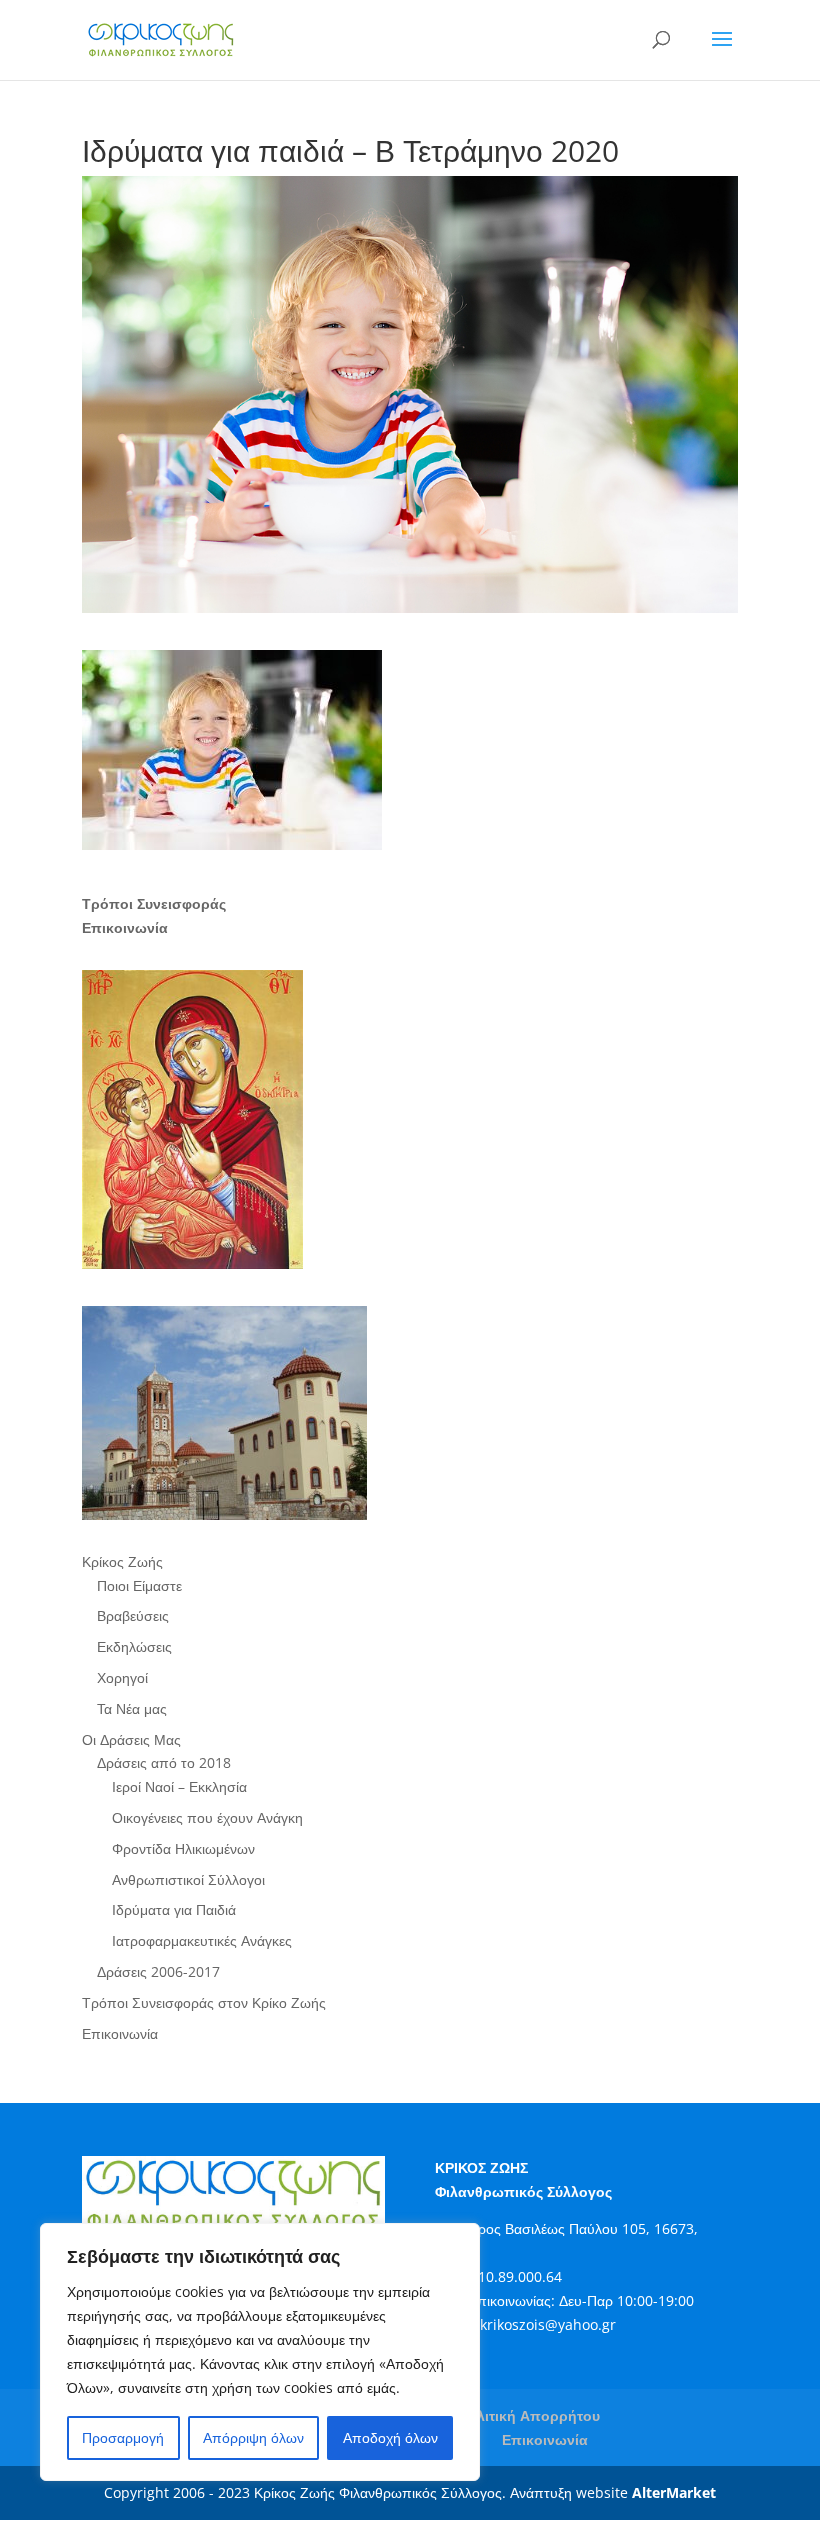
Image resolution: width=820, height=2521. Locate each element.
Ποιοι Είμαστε (139, 1585)
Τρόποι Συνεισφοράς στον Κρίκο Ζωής (204, 2002)
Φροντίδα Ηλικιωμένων (183, 1848)
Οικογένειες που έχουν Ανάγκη (207, 1817)
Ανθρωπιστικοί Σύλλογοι (188, 1879)
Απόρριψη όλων (253, 2437)
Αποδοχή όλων (390, 2437)
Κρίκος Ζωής (122, 1561)
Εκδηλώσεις (134, 1646)
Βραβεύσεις (133, 1615)
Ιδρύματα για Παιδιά (174, 1909)
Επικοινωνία (120, 2033)
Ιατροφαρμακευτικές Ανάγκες (202, 1940)
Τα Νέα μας (132, 1708)
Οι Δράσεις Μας (131, 1739)
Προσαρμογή (123, 2437)
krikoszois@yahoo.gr (548, 2324)
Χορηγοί (122, 1677)
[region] (260, 2352)
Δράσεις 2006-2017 (158, 1971)
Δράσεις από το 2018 (164, 1762)
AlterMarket (674, 2492)
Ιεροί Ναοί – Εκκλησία (179, 1786)
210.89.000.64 (516, 2276)
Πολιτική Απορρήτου (529, 2415)
